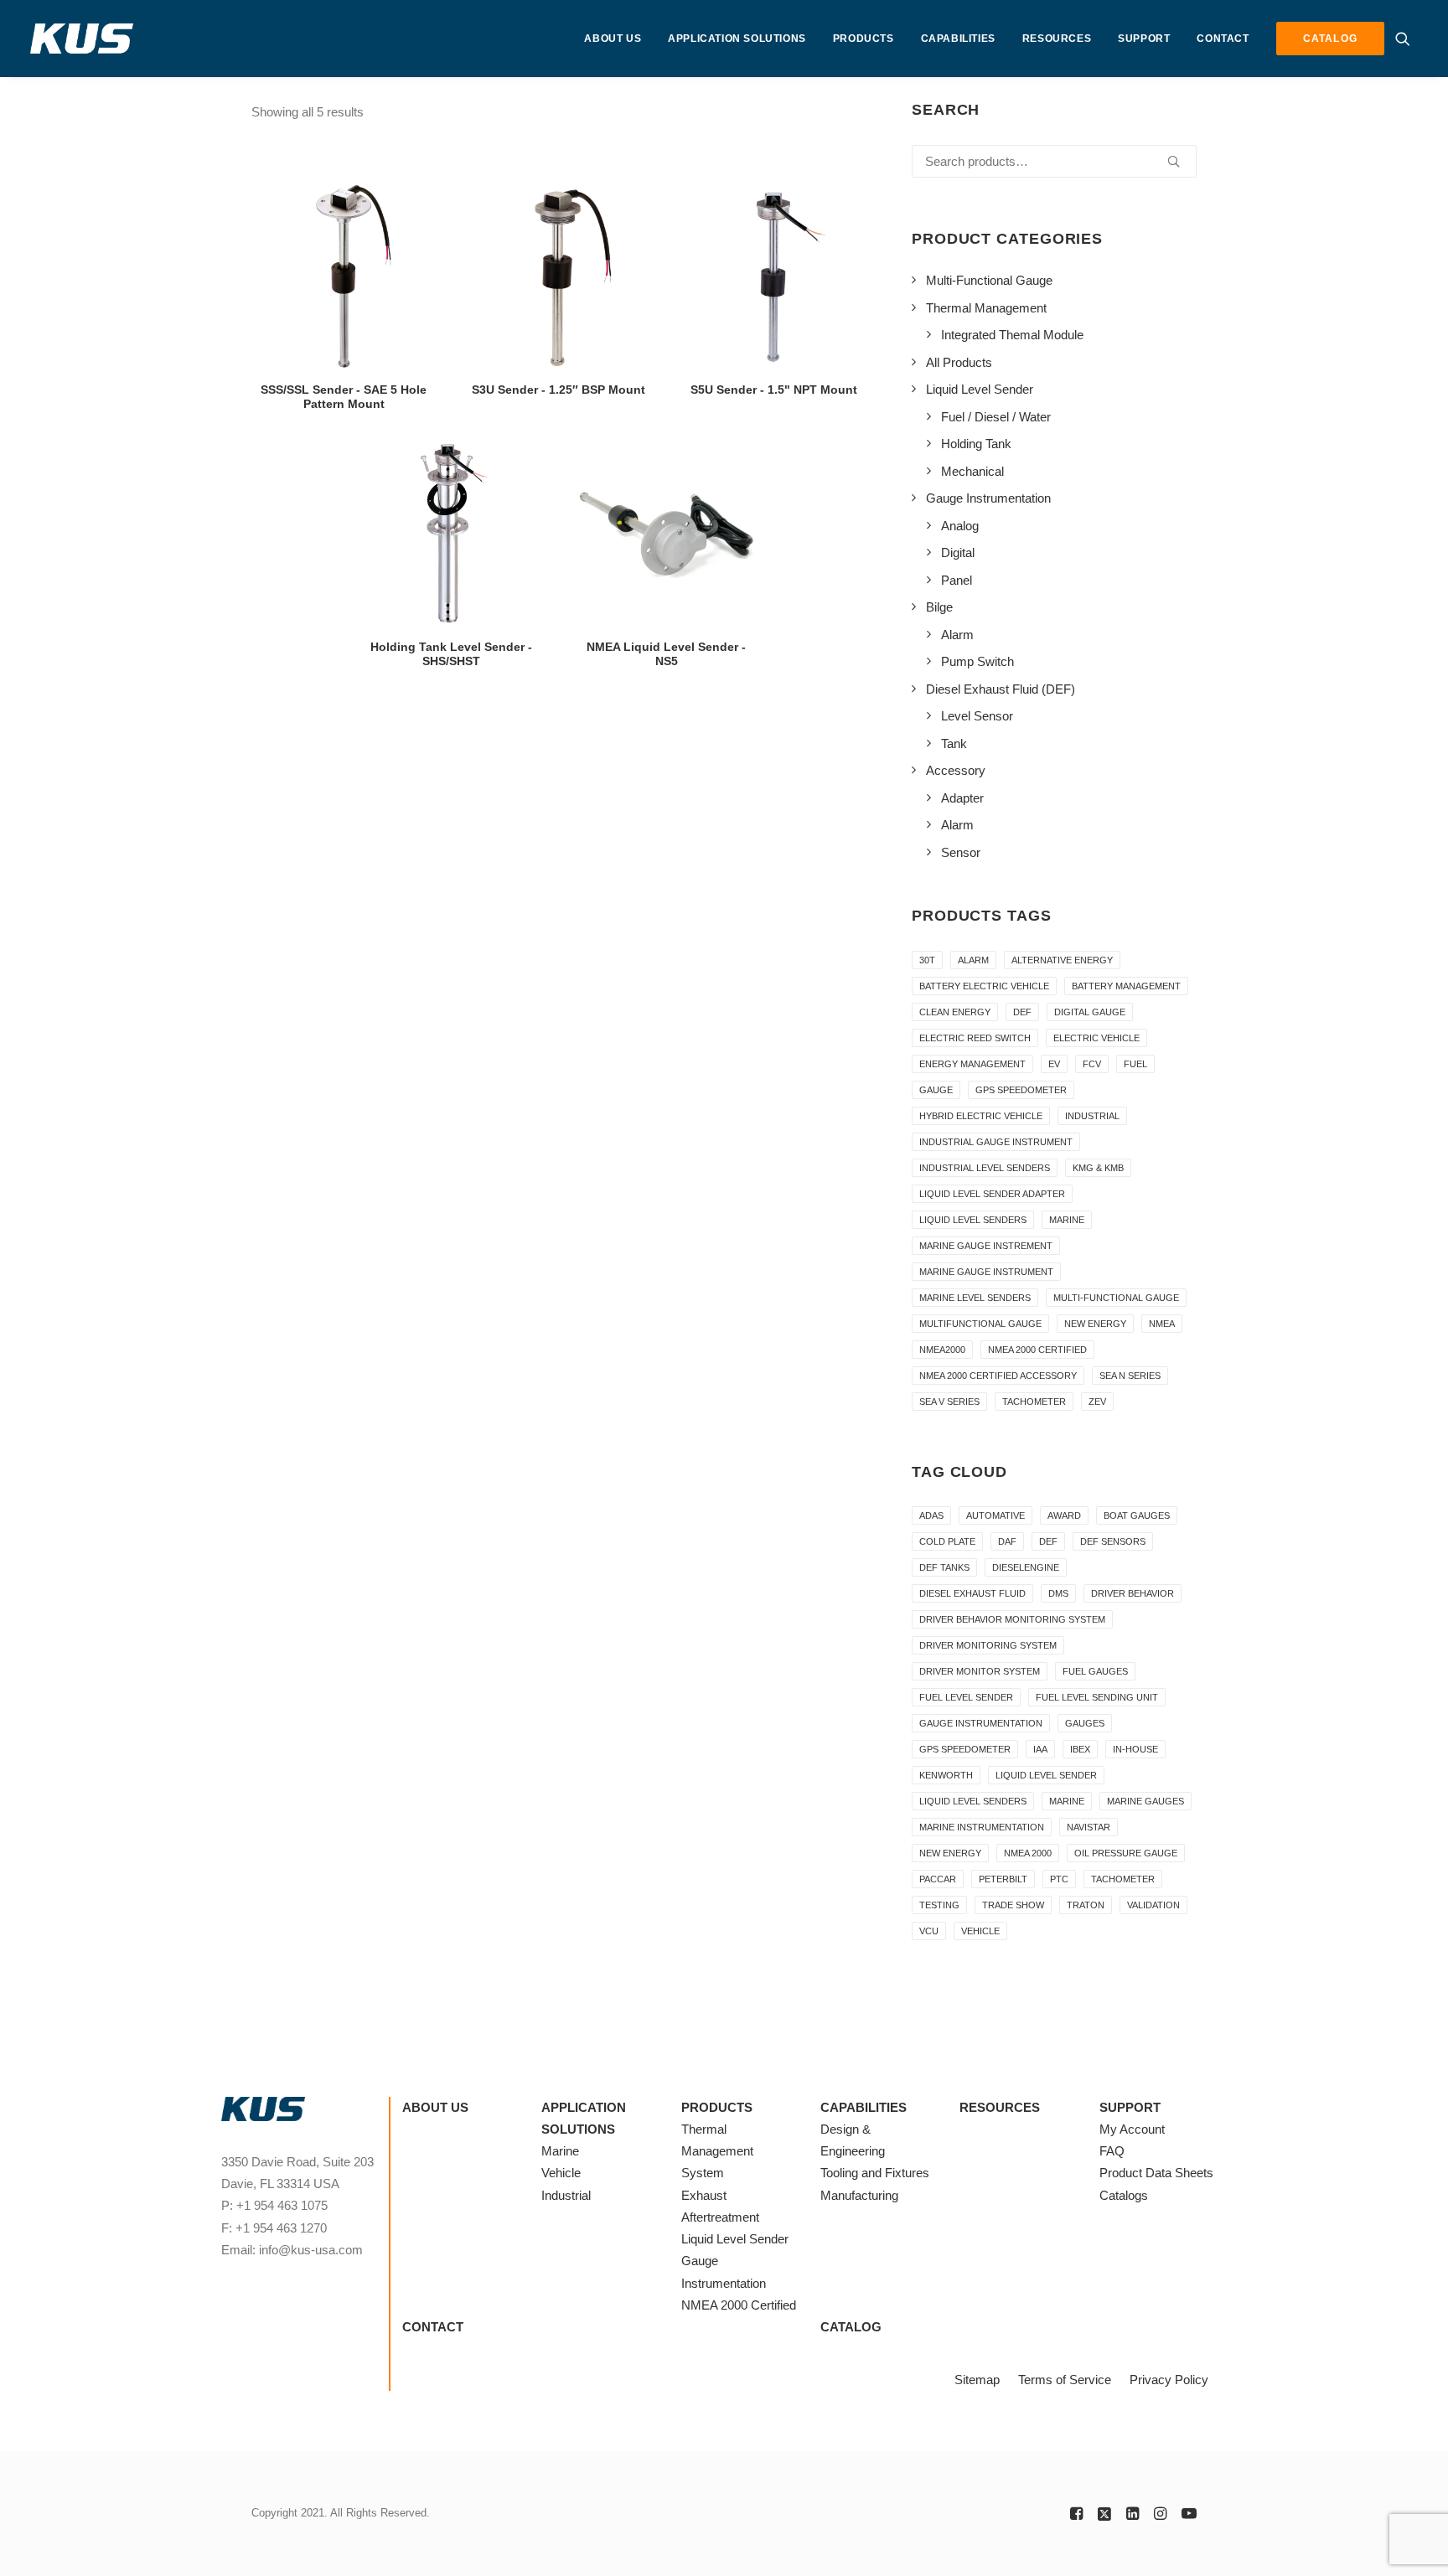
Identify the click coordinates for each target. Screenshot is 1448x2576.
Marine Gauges (1145, 1801)
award (1064, 1515)
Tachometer (1034, 1402)
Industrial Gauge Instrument (996, 1142)
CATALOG (851, 2327)
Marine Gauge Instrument (986, 1272)
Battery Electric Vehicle (984, 986)
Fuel (1135, 1064)
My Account (1132, 2129)
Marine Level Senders (975, 1298)
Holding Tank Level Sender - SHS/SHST (451, 654)
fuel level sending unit (1097, 1697)
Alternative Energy (1062, 960)
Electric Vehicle (1096, 1038)
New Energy (1095, 1324)
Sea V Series (949, 1402)
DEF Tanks (944, 1567)
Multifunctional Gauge (980, 1324)
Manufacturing (859, 2195)
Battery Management (1126, 986)
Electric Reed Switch (975, 1038)
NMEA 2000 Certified (1037, 1350)
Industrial (1092, 1116)
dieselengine (1026, 1567)
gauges (1085, 1723)
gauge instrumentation (981, 1723)
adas (931, 1515)
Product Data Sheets (1156, 2173)
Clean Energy (955, 1012)
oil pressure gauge (1126, 1853)
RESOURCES (1057, 39)
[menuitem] (613, 39)
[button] (1407, 39)
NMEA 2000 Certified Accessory (998, 1376)
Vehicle (561, 2173)
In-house (1135, 1749)
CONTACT (1223, 39)
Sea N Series (1130, 1376)
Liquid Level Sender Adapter (992, 1194)
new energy (950, 1853)
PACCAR (938, 1879)
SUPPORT (1144, 39)
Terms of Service (1065, 2380)
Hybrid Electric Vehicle (981, 1116)
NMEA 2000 (1028, 1853)
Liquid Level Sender (1046, 1775)
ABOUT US (613, 39)
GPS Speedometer (1021, 1090)
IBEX (1080, 1749)
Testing (939, 1905)
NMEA (1162, 1324)
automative (995, 1515)
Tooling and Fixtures (875, 2173)
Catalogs (1124, 2195)
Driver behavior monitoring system (1012, 1619)
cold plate (947, 1541)
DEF (1022, 1012)
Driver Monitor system (980, 1671)
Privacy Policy (1169, 2380)
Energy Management (972, 1064)
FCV (1092, 1064)
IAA (1040, 1749)
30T (927, 960)
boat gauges (1137, 1515)
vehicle (980, 1931)
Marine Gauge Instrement (986, 1246)
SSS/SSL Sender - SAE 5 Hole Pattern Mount (344, 397)
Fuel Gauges (1095, 1671)
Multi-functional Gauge (1116, 1298)
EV (1054, 1064)
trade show (1013, 1905)
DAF (1007, 1541)
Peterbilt (1003, 1879)
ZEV (1097, 1402)
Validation (1153, 1905)
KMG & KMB (1098, 1168)
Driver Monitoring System (988, 1645)
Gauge (936, 1090)
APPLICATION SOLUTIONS (737, 39)
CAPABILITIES (958, 39)
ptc (1059, 1879)
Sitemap (977, 2380)
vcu (929, 1931)
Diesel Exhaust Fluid (972, 1593)
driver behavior (1133, 1593)
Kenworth (946, 1775)
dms (1058, 1593)
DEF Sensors (1113, 1541)
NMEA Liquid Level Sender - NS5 (666, 654)
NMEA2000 (942, 1350)
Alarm (973, 960)
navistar (1089, 1827)
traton (1086, 1905)
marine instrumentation (982, 1827)
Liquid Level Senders (973, 1220)
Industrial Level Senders (985, 1168)
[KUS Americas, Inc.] (82, 39)
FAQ (1112, 2151)
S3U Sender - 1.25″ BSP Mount (559, 390)
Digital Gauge (1090, 1012)
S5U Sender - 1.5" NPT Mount (774, 390)
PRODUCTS (864, 39)
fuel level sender (966, 1697)
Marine (1067, 1220)
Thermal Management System (717, 2151)
